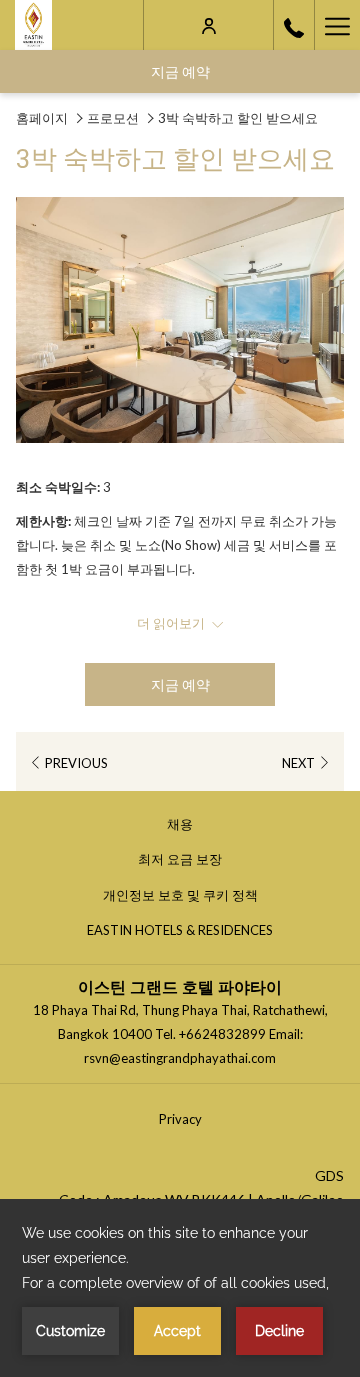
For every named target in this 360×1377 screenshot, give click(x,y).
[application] (180, 1288)
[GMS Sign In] (209, 24)
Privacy (180, 1119)
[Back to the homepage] (33, 25)
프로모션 (113, 118)
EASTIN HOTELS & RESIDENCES (186, 933)
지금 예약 (180, 71)
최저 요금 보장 (186, 862)
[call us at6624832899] (294, 25)
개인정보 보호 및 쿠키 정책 (186, 898)
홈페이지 (42, 118)
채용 (186, 827)
